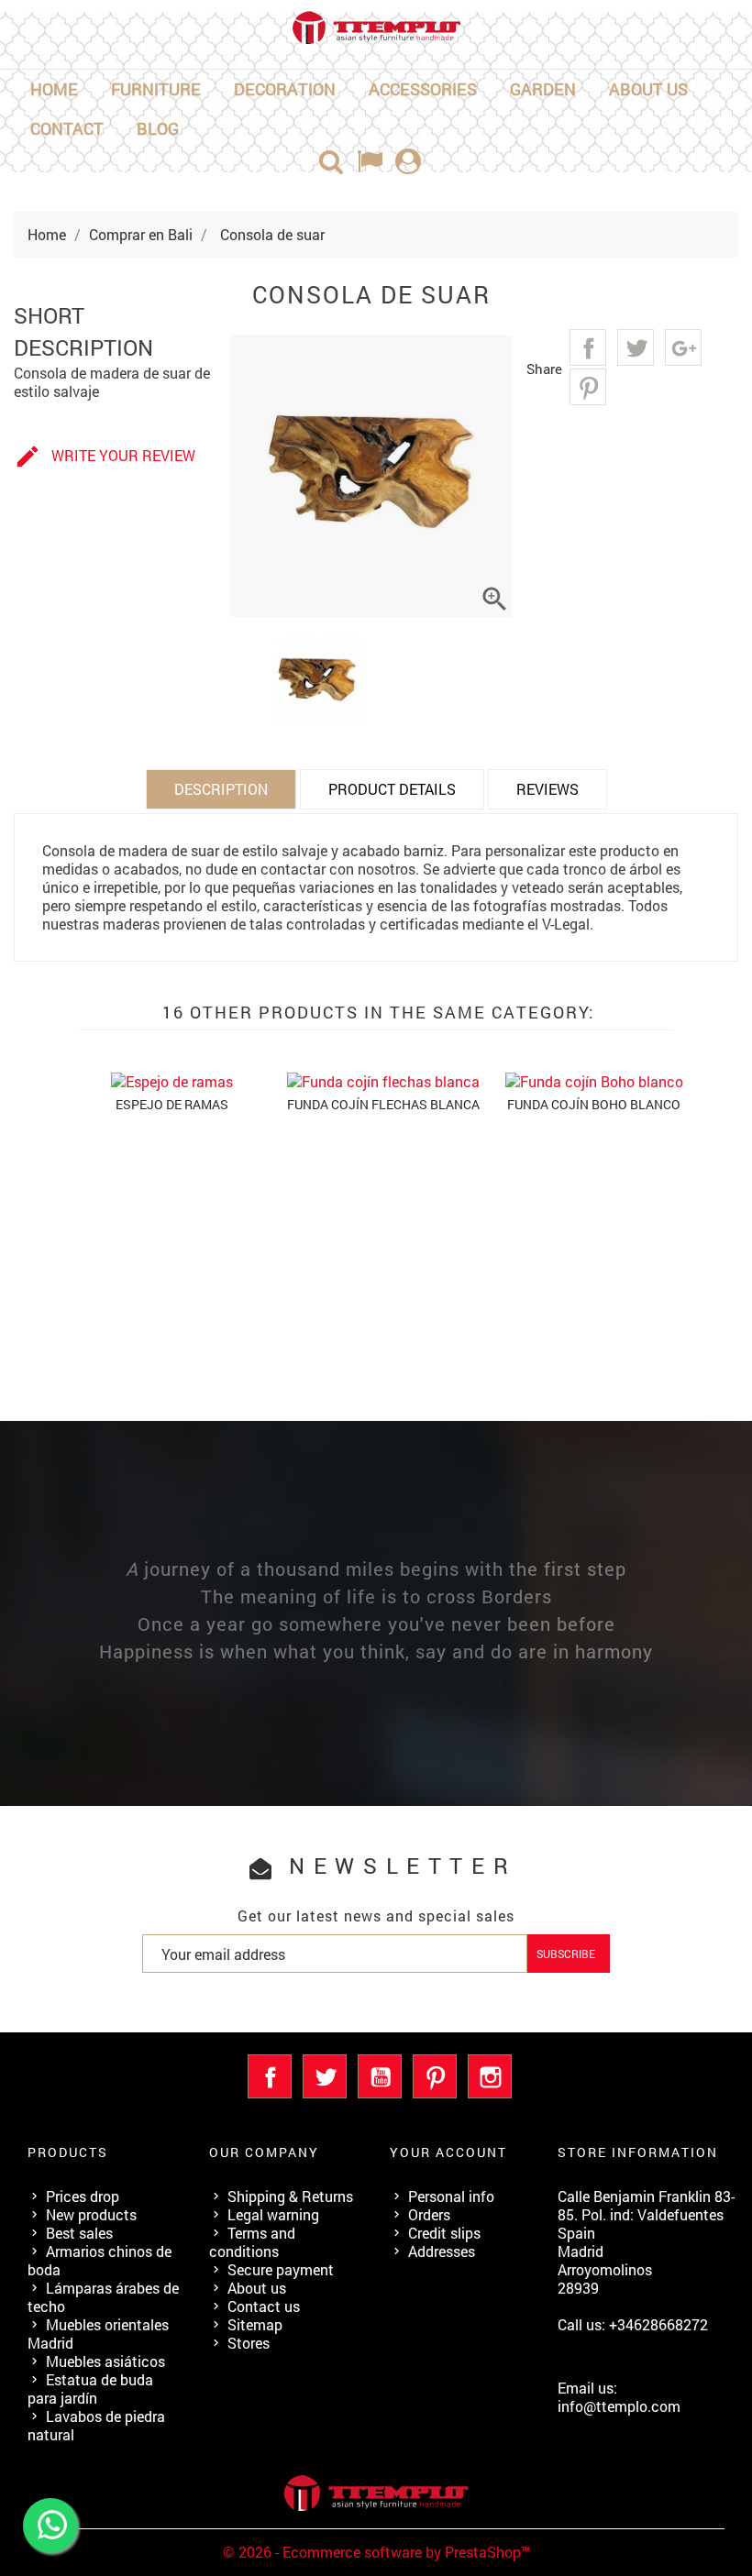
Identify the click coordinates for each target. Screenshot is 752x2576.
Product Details (392, 789)
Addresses (442, 2251)
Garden (543, 89)
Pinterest (588, 387)
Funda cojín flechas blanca (383, 1104)
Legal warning (273, 2214)
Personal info (451, 2196)
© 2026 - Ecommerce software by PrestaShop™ (376, 2552)
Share (588, 347)
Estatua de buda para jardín (90, 2389)
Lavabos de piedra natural (96, 2425)
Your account (448, 2152)
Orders (429, 2214)
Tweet (636, 347)
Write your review (105, 457)
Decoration (285, 89)
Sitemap (255, 2324)
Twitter (325, 2076)
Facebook (270, 2076)
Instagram (490, 2076)
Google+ (683, 347)
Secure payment (281, 2269)
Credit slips (444, 2233)
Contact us (264, 2306)
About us (648, 89)
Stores (249, 2343)
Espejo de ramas (172, 1104)
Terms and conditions (252, 2242)
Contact (67, 128)
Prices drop (83, 2196)
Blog (158, 128)
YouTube (380, 2076)
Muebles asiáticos (105, 2361)
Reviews (547, 789)
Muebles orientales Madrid (98, 2334)
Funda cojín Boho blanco (594, 1104)
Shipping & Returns (290, 2196)
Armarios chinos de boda (100, 2260)
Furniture (156, 89)
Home (54, 89)
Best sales (79, 2233)
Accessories (423, 89)
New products (91, 2214)
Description (221, 789)
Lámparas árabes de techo (103, 2297)
